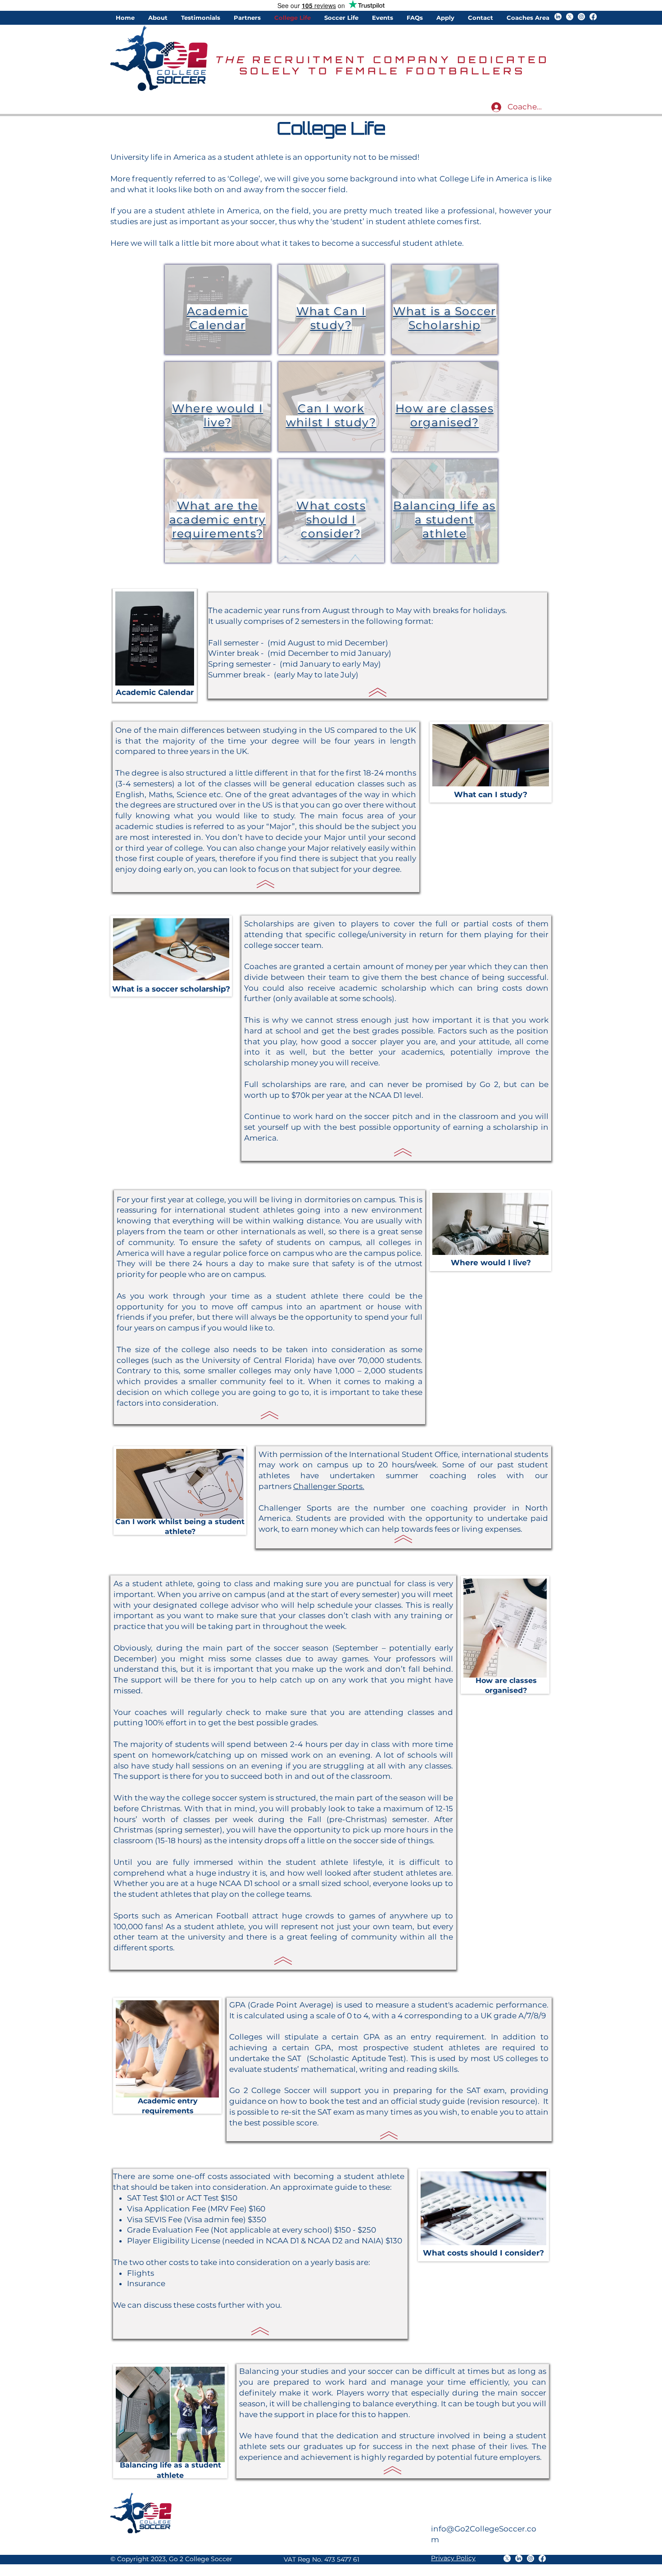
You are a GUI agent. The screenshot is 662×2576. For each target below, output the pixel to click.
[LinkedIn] (558, 17)
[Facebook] (593, 17)
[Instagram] (581, 17)
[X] (570, 17)
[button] (158, 18)
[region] (218, 309)
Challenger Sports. (329, 1486)
